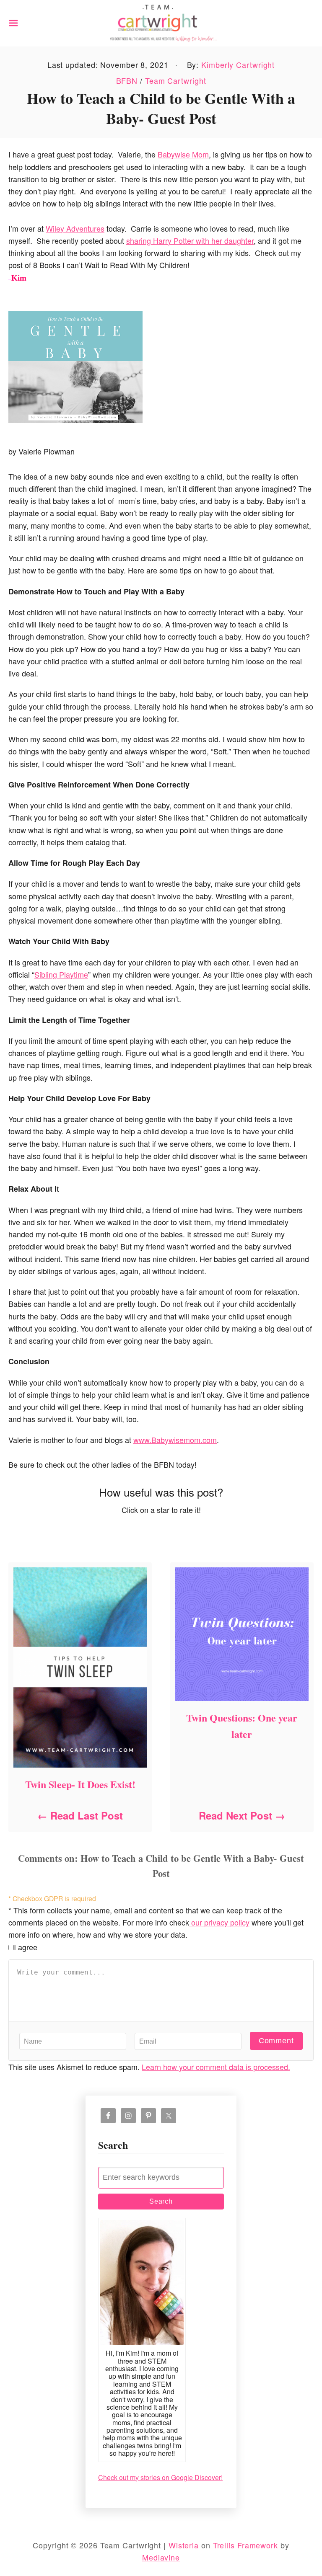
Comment (276, 2041)
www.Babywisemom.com (175, 1440)
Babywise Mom (183, 154)
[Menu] (13, 23)
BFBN (127, 80)
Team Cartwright (176, 80)
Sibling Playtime (61, 974)
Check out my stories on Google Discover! (160, 2477)
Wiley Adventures (75, 228)
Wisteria (184, 2545)
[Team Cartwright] (161, 22)
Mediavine (161, 2557)
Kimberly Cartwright (238, 65)
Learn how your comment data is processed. (216, 2067)
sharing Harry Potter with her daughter (190, 240)
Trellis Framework (245, 2545)
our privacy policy (219, 1922)
